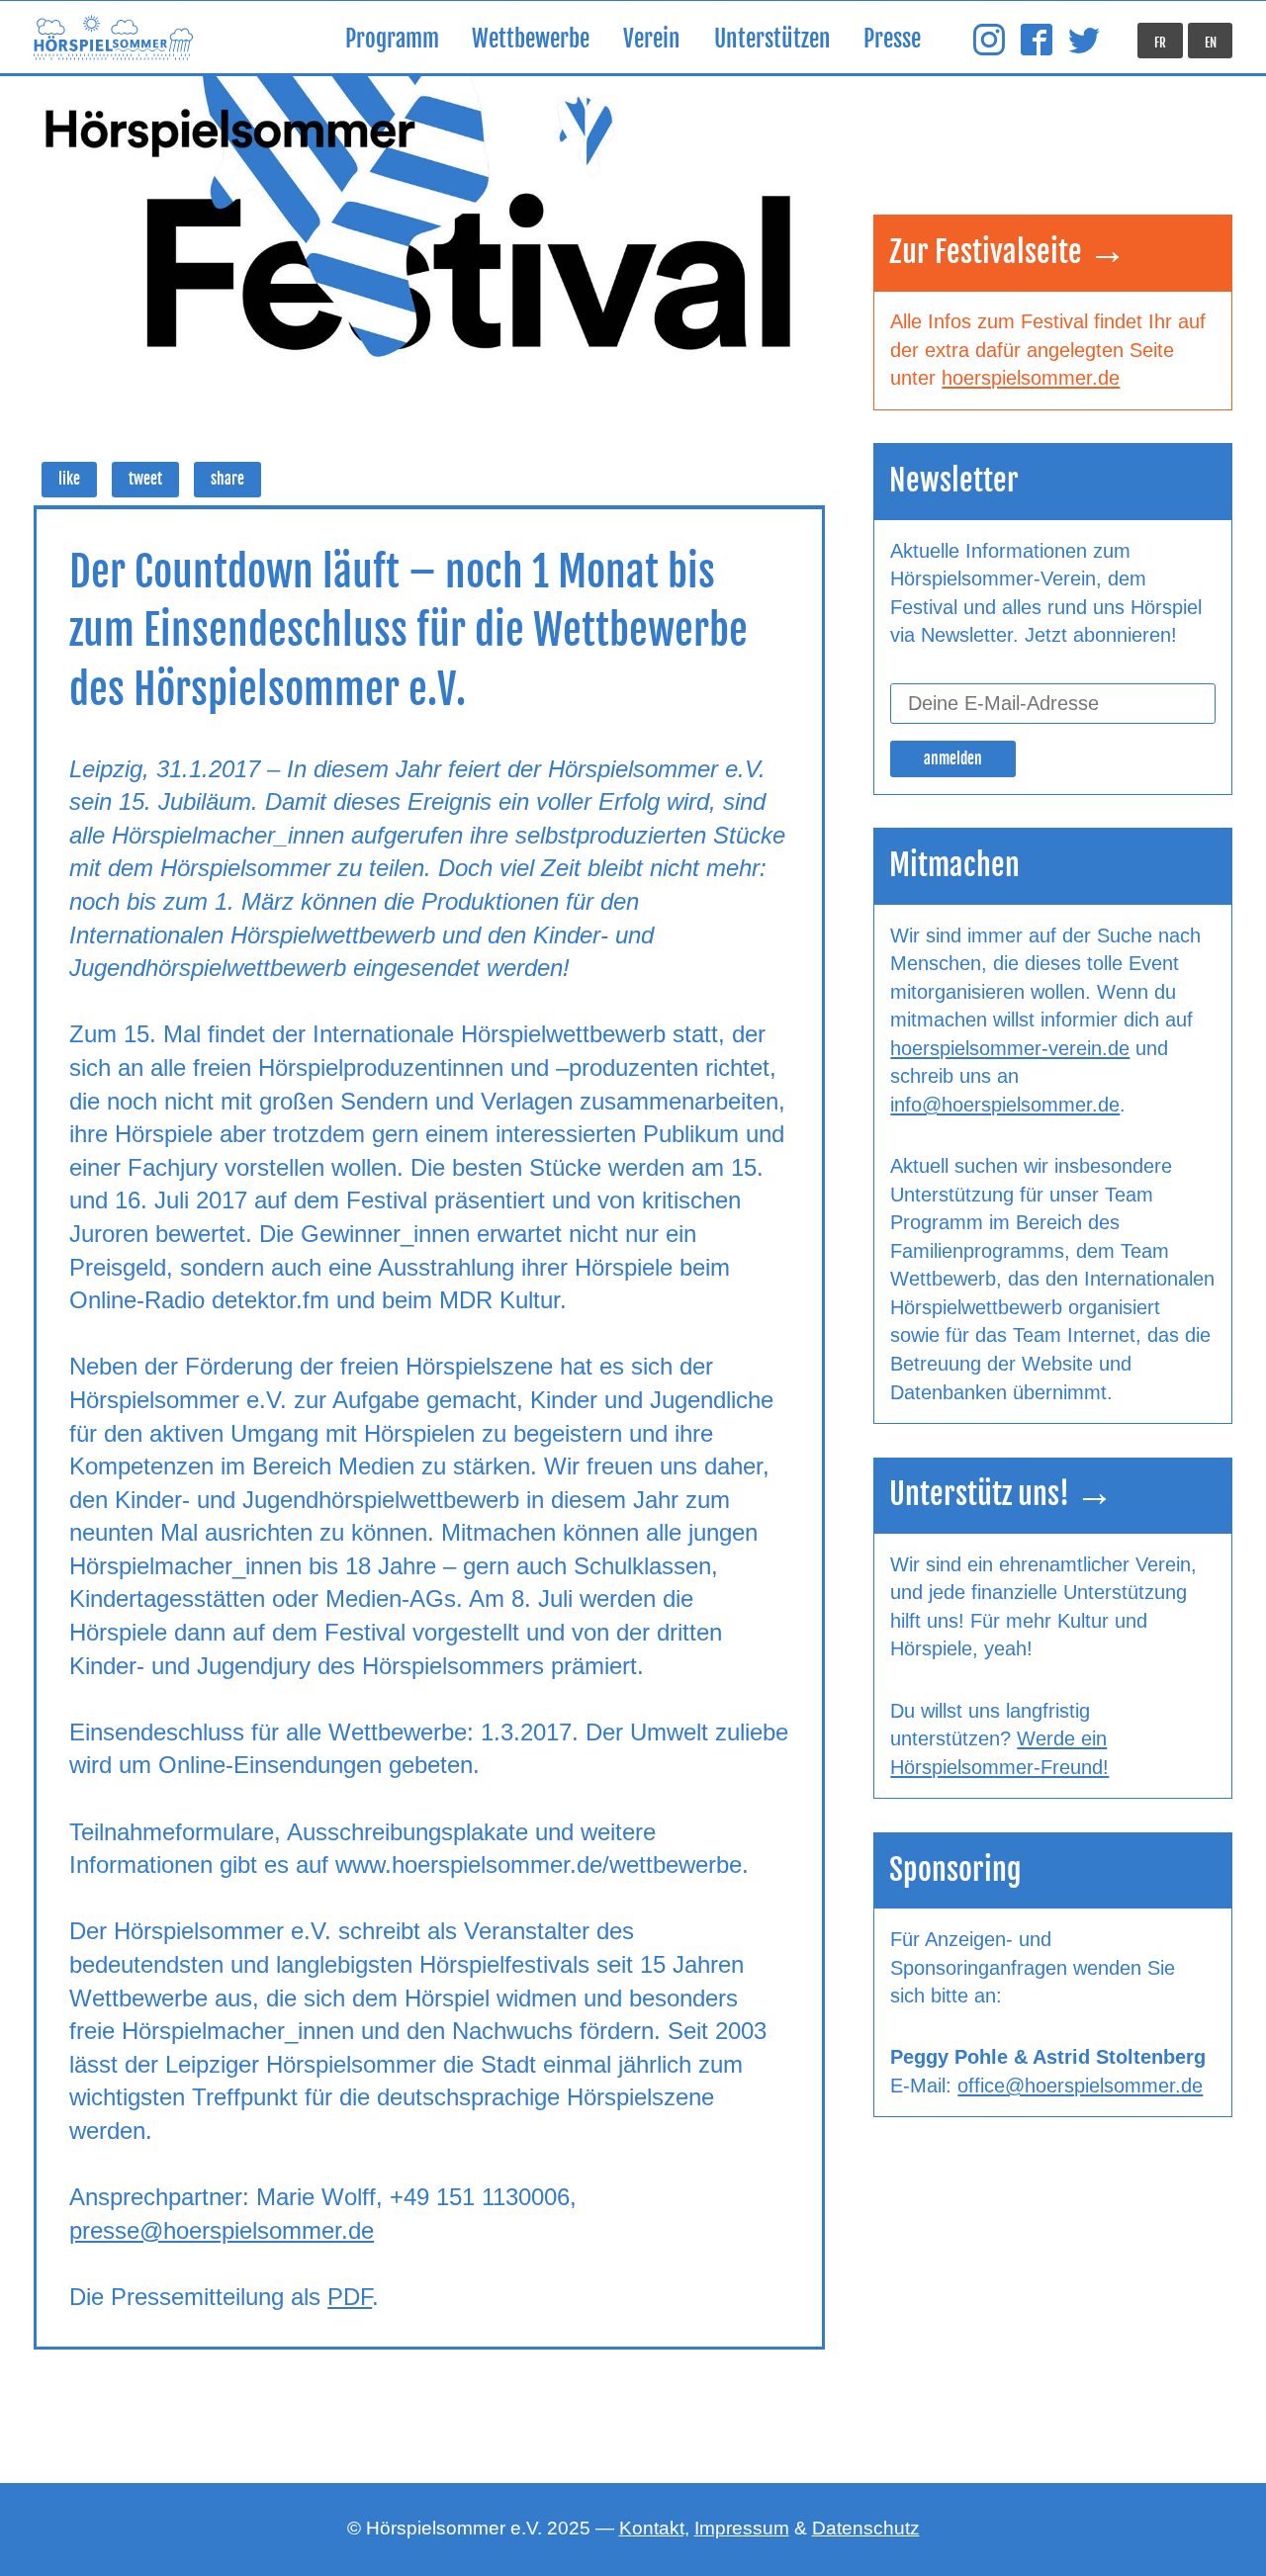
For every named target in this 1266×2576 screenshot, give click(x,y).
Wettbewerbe (531, 39)
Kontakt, (654, 2528)
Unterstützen (772, 39)
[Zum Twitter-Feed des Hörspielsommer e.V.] (1084, 41)
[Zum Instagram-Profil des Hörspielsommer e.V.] (989, 41)
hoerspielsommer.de (1031, 378)
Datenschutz (866, 2528)
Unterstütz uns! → (1001, 1494)
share (227, 479)
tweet (145, 479)
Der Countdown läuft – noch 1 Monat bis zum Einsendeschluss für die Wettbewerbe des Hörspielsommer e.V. (408, 630)
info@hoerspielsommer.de (1005, 1105)
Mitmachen (954, 865)
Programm (392, 39)
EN (1211, 43)
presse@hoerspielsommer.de (222, 2230)
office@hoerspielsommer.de (1080, 2086)
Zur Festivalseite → (1008, 252)
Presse (892, 39)
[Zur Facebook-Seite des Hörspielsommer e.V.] (1037, 41)
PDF (350, 2297)
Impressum (742, 2528)
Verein (652, 39)
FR (1160, 43)
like (69, 479)
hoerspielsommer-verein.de (1010, 1048)
